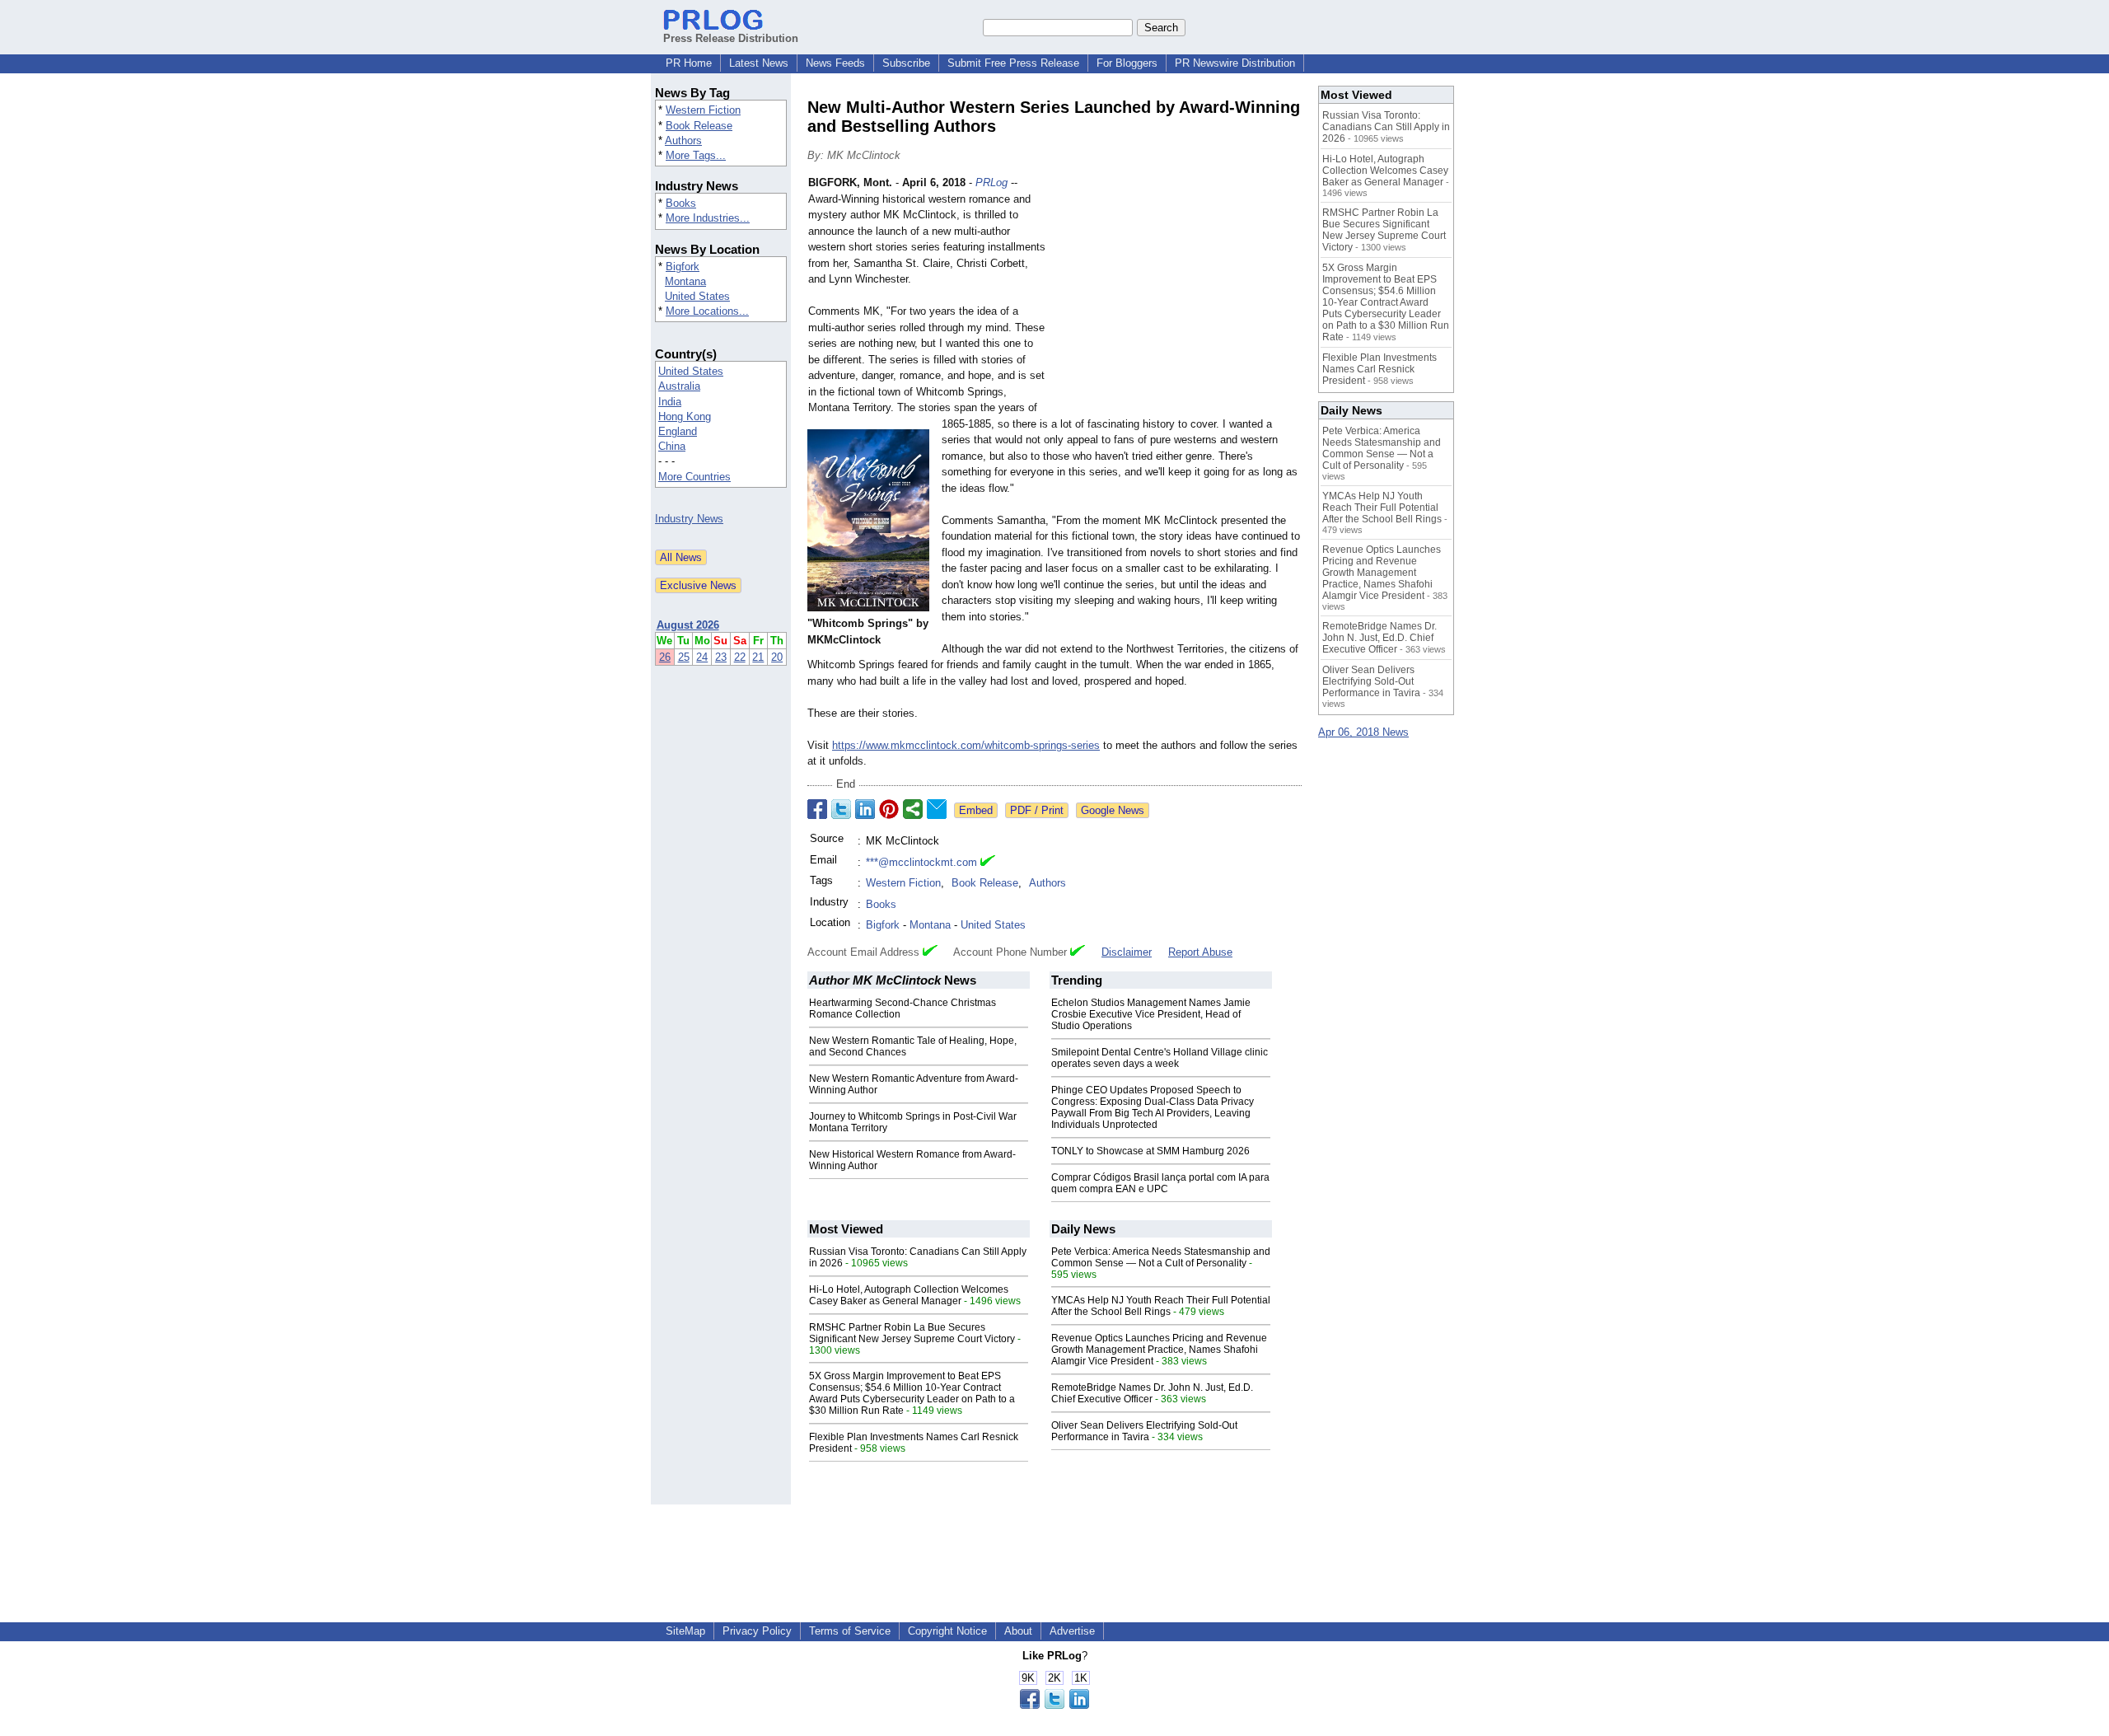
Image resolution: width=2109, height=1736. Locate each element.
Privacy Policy (757, 1631)
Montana (685, 281)
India (670, 402)
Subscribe (906, 63)
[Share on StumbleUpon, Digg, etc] (913, 809)
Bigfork (683, 267)
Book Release (699, 126)
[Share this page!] (1054, 1705)
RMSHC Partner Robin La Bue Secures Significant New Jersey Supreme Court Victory (912, 1333)
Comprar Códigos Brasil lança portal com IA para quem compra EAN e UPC (1160, 1183)
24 (702, 657)
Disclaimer (1127, 952)
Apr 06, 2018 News (1363, 732)
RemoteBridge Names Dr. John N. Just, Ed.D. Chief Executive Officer (1152, 1393)
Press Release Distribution (731, 38)
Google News (1113, 810)
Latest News (759, 63)
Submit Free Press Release (1013, 63)
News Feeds (835, 63)
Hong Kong (685, 416)
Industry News (689, 519)
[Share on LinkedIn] (865, 809)
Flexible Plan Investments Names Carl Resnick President (1380, 369)
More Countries (694, 477)
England (678, 431)
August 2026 (688, 625)
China (672, 446)
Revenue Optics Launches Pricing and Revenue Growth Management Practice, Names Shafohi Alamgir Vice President (1159, 1350)
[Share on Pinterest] (889, 809)
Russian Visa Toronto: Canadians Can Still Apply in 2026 (1386, 127)
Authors (683, 140)
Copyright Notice (947, 1631)
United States (697, 296)
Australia (679, 386)
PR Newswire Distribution (1235, 63)
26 (665, 657)
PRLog (991, 182)
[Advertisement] (1178, 296)
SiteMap (685, 1631)
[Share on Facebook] (817, 809)
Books (681, 203)
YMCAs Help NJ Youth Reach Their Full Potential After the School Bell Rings (1161, 1306)
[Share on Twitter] (841, 809)
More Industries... (708, 218)
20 (777, 657)
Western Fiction (703, 110)
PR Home (689, 63)
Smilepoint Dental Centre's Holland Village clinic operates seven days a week (1160, 1058)
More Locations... (707, 311)
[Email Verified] (988, 863)
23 (721, 657)
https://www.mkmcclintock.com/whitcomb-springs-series (966, 745)
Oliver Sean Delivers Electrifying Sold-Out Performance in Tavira (1144, 1431)
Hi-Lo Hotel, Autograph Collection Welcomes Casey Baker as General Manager (909, 1295)
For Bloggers (1127, 63)
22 (740, 657)
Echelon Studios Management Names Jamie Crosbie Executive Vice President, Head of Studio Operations (1151, 1014)
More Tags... (696, 155)
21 (758, 657)
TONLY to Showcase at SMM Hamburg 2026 (1150, 1151)
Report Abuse (1200, 952)
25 (684, 657)
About (1018, 1631)
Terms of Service (850, 1631)
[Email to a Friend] (937, 809)
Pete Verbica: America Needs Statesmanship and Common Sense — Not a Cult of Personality (1161, 1257)
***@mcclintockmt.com (921, 862)
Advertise (1072, 1631)
